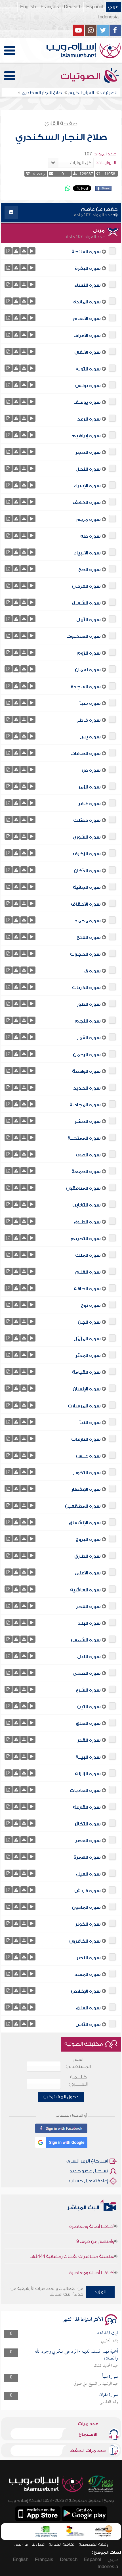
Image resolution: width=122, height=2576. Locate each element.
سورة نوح (91, 1306)
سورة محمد (88, 921)
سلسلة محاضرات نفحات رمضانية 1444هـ (72, 2243)
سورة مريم (89, 520)
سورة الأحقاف (86, 904)
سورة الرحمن (87, 1055)
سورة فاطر (89, 720)
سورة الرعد (89, 419)
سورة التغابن (87, 1205)
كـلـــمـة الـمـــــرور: (78, 2081)
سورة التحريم (86, 1239)
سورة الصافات (86, 754)
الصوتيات (81, 76)
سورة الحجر (88, 453)
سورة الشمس (86, 1640)
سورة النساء (88, 285)
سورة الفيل (88, 1874)
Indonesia (108, 17)
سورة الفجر (88, 1607)
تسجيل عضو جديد (89, 2171)
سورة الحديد (87, 1088)
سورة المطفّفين (83, 1506)
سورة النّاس (88, 2025)
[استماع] (32, 251)
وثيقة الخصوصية (93, 2544)
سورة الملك (88, 1255)
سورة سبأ (90, 704)
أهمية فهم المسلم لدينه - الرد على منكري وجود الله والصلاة (76, 2355)
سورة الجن (89, 1322)
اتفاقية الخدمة (62, 2544)
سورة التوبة (88, 369)
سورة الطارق (88, 1556)
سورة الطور (89, 1004)
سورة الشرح (88, 1690)
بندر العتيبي (110, 2341)
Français (50, 7)
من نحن (21, 2544)
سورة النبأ (90, 1423)
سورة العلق (88, 1724)
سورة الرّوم (89, 653)
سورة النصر (89, 1958)
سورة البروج (88, 1540)
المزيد (100, 2292)
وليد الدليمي (109, 2402)
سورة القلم (88, 1272)
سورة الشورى (87, 837)
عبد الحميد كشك (106, 2366)
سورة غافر (90, 804)
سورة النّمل (89, 620)
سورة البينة (88, 1757)
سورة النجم (88, 1021)
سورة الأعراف (87, 336)
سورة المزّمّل (87, 1339)
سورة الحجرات (85, 954)
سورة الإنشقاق (85, 1523)
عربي (113, 7)
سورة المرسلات (84, 1406)
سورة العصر (88, 1841)
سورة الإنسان (87, 1389)
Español (95, 7)
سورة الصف (88, 1155)
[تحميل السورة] (24, 251)
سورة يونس (88, 386)
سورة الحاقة (87, 1289)
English (28, 7)
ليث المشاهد (108, 2333)
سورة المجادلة (85, 1105)
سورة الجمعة (86, 1172)
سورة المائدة (87, 302)
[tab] (61, 213)
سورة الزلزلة (88, 1774)
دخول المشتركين (61, 2097)
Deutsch (73, 7)
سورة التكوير (87, 1473)
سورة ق (92, 971)
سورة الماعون (86, 1908)
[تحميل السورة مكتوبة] (8, 251)
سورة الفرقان (86, 586)
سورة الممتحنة (84, 1138)
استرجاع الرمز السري (87, 2161)
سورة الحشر (88, 1122)
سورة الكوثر (88, 1924)
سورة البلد (89, 1623)
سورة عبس (88, 1456)
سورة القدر (89, 1740)
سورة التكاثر (88, 1824)
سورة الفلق (88, 2008)
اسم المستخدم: (78, 2063)
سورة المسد (88, 1975)
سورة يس (90, 737)
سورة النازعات (86, 1439)
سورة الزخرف (87, 854)
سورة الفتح (89, 938)
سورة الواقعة (86, 1071)
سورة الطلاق (87, 1222)
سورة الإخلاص (86, 1991)
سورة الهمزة (87, 1857)
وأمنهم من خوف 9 (95, 2228)
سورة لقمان (88, 670)
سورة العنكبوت (84, 637)
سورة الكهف (87, 503)
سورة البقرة (88, 269)
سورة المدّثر (88, 1356)
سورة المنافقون (83, 1188)
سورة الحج (90, 570)
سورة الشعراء (86, 603)
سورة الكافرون (85, 1941)
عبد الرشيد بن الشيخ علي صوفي (96, 2384)
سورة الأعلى (88, 1573)
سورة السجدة (86, 687)
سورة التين (89, 1707)
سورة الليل (89, 1657)
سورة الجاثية (87, 888)
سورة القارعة (87, 1807)
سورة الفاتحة (86, 252)
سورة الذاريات (86, 988)
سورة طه (91, 536)
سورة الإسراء (87, 486)
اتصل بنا (38, 2544)
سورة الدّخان (87, 871)
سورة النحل (88, 469)
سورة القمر (89, 1038)
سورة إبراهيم (86, 436)
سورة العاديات (85, 1791)
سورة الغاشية (85, 1590)
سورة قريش (88, 1891)
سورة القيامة (86, 1372)
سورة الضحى (87, 1673)
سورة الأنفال (88, 352)
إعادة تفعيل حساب (89, 2181)
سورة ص (91, 770)
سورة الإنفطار (86, 1490)
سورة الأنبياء (87, 553)
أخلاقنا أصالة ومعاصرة (92, 2260)
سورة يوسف (87, 402)
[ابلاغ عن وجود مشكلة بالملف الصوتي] (16, 251)
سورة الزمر (90, 787)
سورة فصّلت (87, 820)
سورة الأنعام (87, 319)
